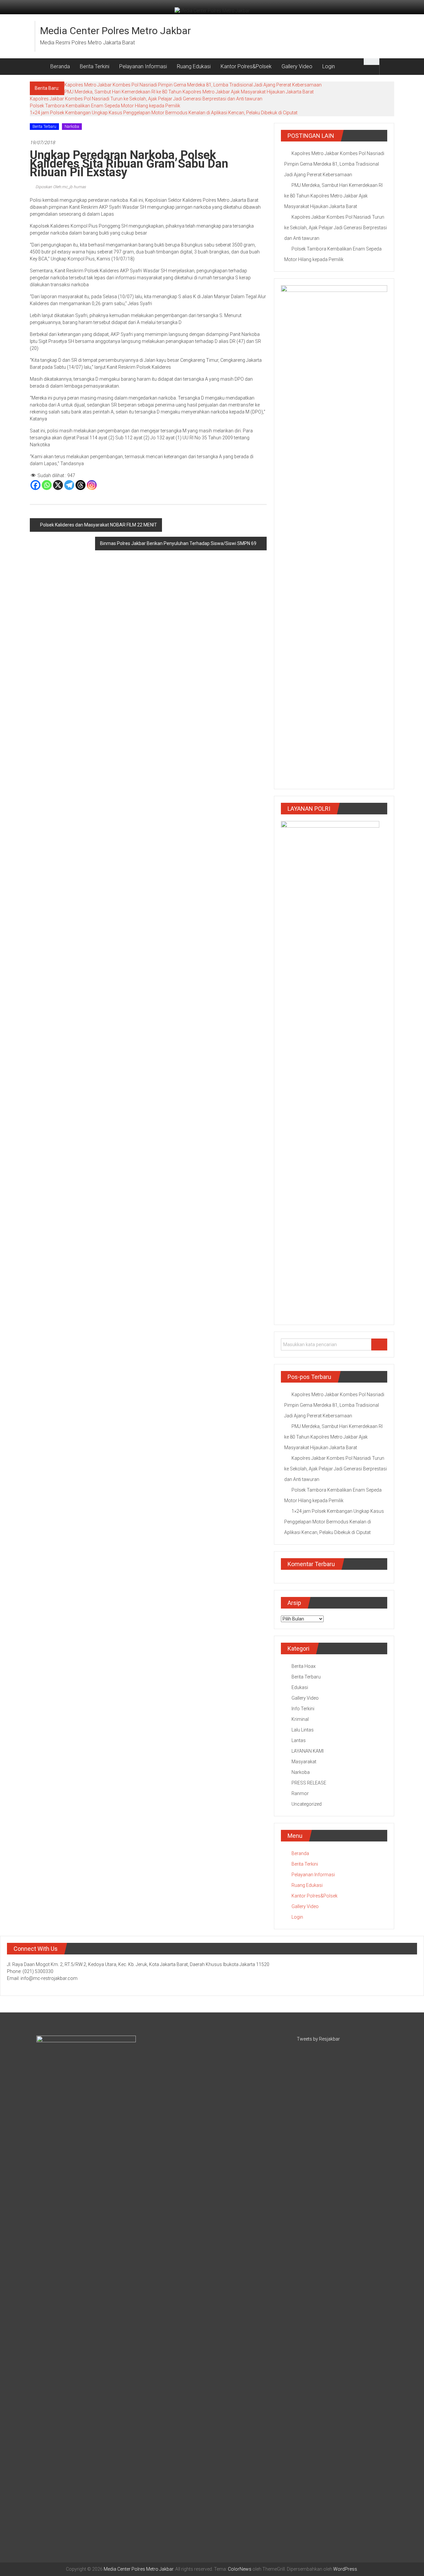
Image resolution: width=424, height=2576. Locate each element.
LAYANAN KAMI (308, 1751)
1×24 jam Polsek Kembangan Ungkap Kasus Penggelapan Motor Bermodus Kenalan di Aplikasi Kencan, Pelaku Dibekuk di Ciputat (164, 113)
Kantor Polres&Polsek (246, 66)
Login (329, 66)
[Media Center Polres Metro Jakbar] (38, 67)
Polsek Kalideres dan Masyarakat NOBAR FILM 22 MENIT (99, 525)
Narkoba (72, 127)
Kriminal (300, 1719)
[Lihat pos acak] (387, 66)
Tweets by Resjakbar (318, 2039)
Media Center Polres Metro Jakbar (115, 31)
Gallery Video (297, 66)
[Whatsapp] (47, 485)
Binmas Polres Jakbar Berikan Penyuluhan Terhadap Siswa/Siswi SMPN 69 (178, 543)
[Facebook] (35, 485)
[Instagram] (92, 485)
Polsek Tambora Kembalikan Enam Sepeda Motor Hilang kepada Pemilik (105, 106)
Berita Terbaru (44, 127)
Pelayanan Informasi (143, 66)
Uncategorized (307, 1804)
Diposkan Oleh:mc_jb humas (60, 187)
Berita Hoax (304, 1666)
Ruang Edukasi (194, 66)
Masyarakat (304, 1762)
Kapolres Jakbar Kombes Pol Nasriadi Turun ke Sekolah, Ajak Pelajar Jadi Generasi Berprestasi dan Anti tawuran (146, 99)
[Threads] (80, 485)
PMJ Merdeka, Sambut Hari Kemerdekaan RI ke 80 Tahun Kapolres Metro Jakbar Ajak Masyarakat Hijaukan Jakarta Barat (189, 92)
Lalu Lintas (303, 1730)
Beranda (60, 66)
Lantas (299, 1740)
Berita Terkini (95, 66)
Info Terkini (303, 1709)
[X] (58, 485)
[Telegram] (69, 485)
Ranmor (300, 1793)
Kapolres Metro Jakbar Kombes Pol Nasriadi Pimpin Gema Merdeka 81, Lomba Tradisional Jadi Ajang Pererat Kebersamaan (193, 85)
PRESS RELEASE (309, 1783)
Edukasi (300, 1687)
